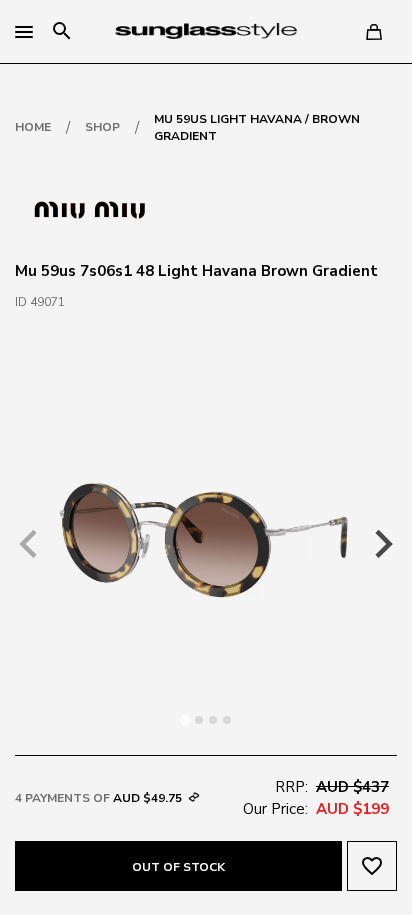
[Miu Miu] (90, 208)
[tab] (184, 719)
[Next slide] (382, 544)
